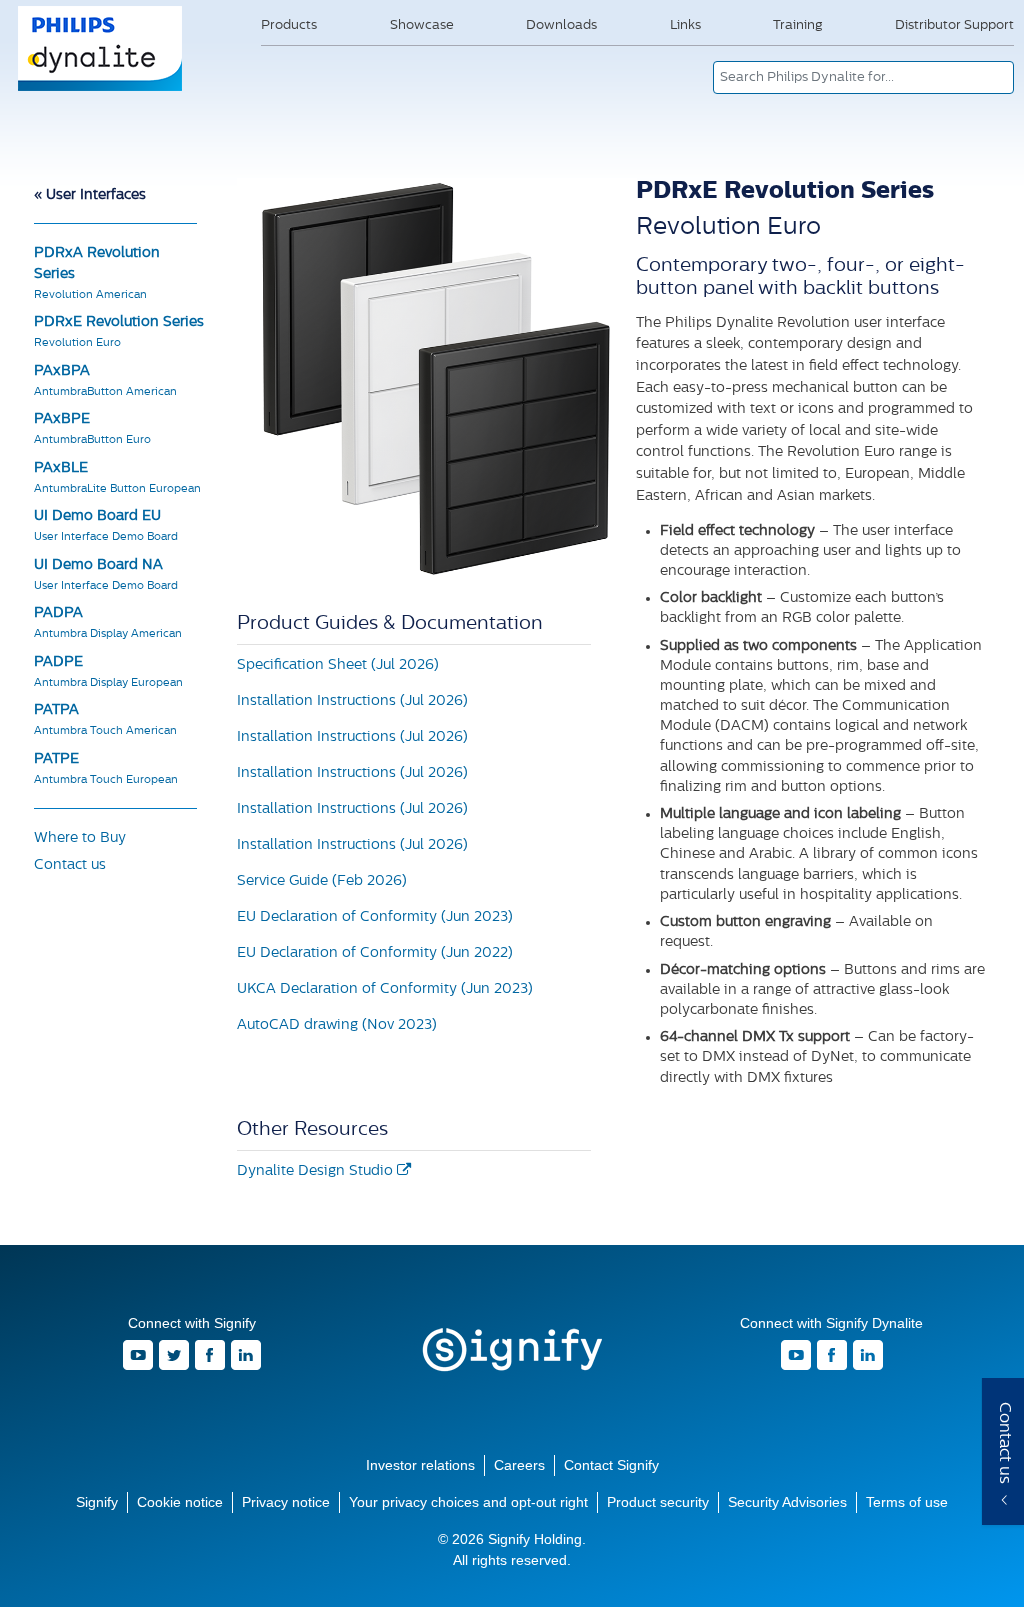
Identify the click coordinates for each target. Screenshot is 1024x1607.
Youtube (138, 1355)
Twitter (174, 1355)
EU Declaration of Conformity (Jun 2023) (375, 917)
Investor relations (420, 1465)
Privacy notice (286, 1502)
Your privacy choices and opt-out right (468, 1502)
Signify (512, 1350)
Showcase (422, 25)
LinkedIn (246, 1355)
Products (289, 25)
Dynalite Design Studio (317, 1171)
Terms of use (907, 1502)
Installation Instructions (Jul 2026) (352, 701)
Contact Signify (611, 1465)
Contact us (70, 865)
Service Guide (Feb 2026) (322, 881)
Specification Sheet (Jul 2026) (338, 665)
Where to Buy (80, 838)
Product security (658, 1502)
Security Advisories (787, 1502)
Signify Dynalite (101, 89)
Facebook (210, 1355)
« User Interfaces (90, 195)
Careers (519, 1465)
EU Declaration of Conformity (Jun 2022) (375, 953)
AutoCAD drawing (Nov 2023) (337, 1025)
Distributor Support (954, 25)
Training (797, 25)
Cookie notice (180, 1502)
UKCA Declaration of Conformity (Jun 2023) (385, 989)
